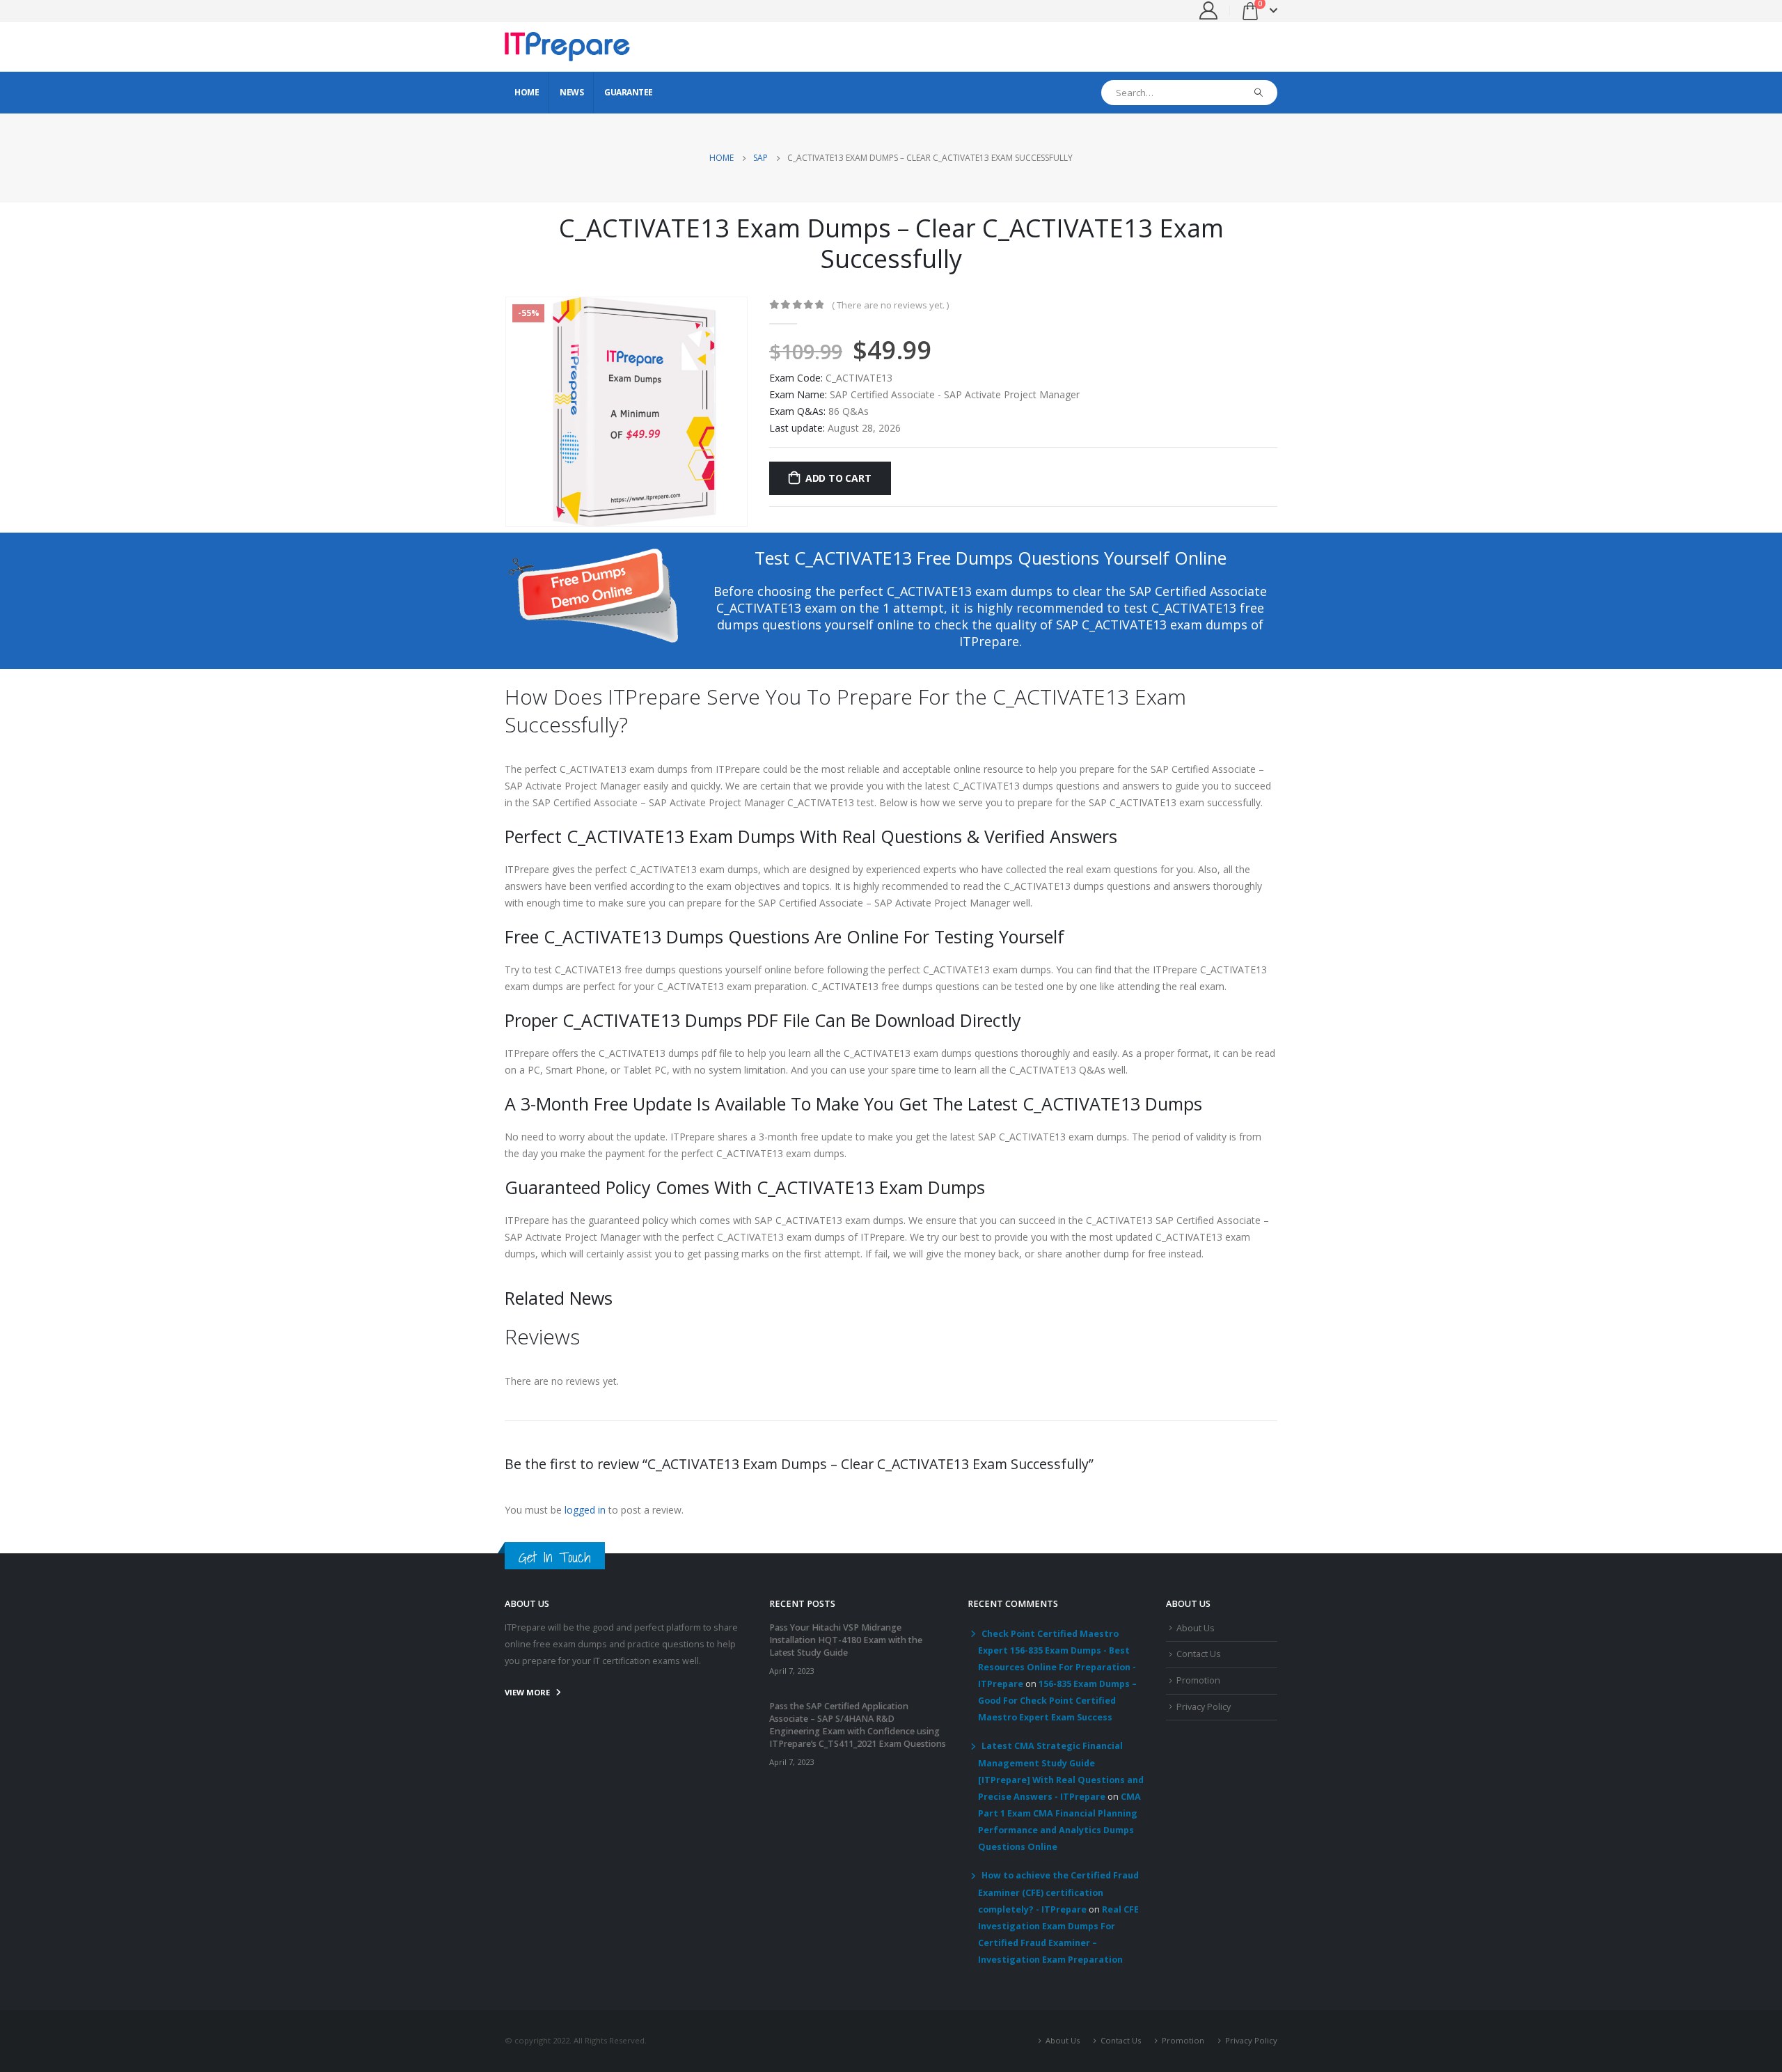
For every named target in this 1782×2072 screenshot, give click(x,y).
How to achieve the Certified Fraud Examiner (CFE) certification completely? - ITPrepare (1058, 1892)
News (571, 92)
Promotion (1198, 1680)
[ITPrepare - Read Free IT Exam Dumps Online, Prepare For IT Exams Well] (567, 47)
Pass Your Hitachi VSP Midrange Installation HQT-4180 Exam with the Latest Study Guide (846, 1640)
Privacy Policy (1204, 1707)
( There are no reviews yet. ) (890, 305)
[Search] (1259, 93)
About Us (1196, 1628)
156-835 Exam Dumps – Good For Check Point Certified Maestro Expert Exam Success (1057, 1701)
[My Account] (1209, 10)
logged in (585, 1510)
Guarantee (629, 92)
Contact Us (1199, 1654)
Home (527, 92)
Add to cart (838, 478)
